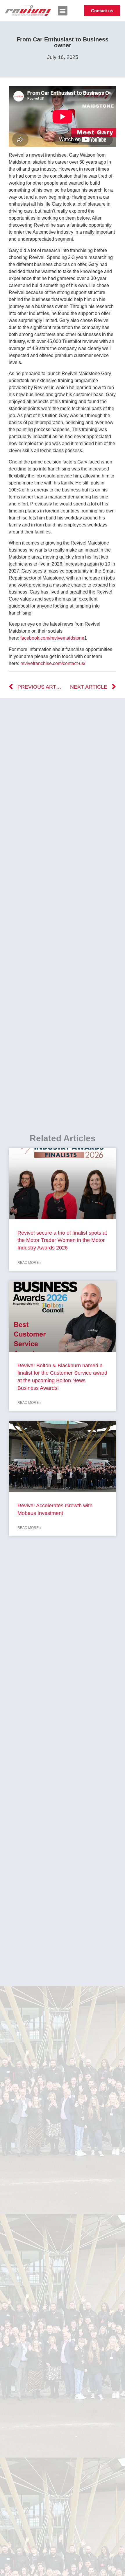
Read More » (30, 1263)
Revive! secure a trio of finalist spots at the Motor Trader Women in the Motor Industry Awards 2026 (62, 1240)
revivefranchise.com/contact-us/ (53, 663)
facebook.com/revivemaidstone (52, 638)
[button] (63, 11)
